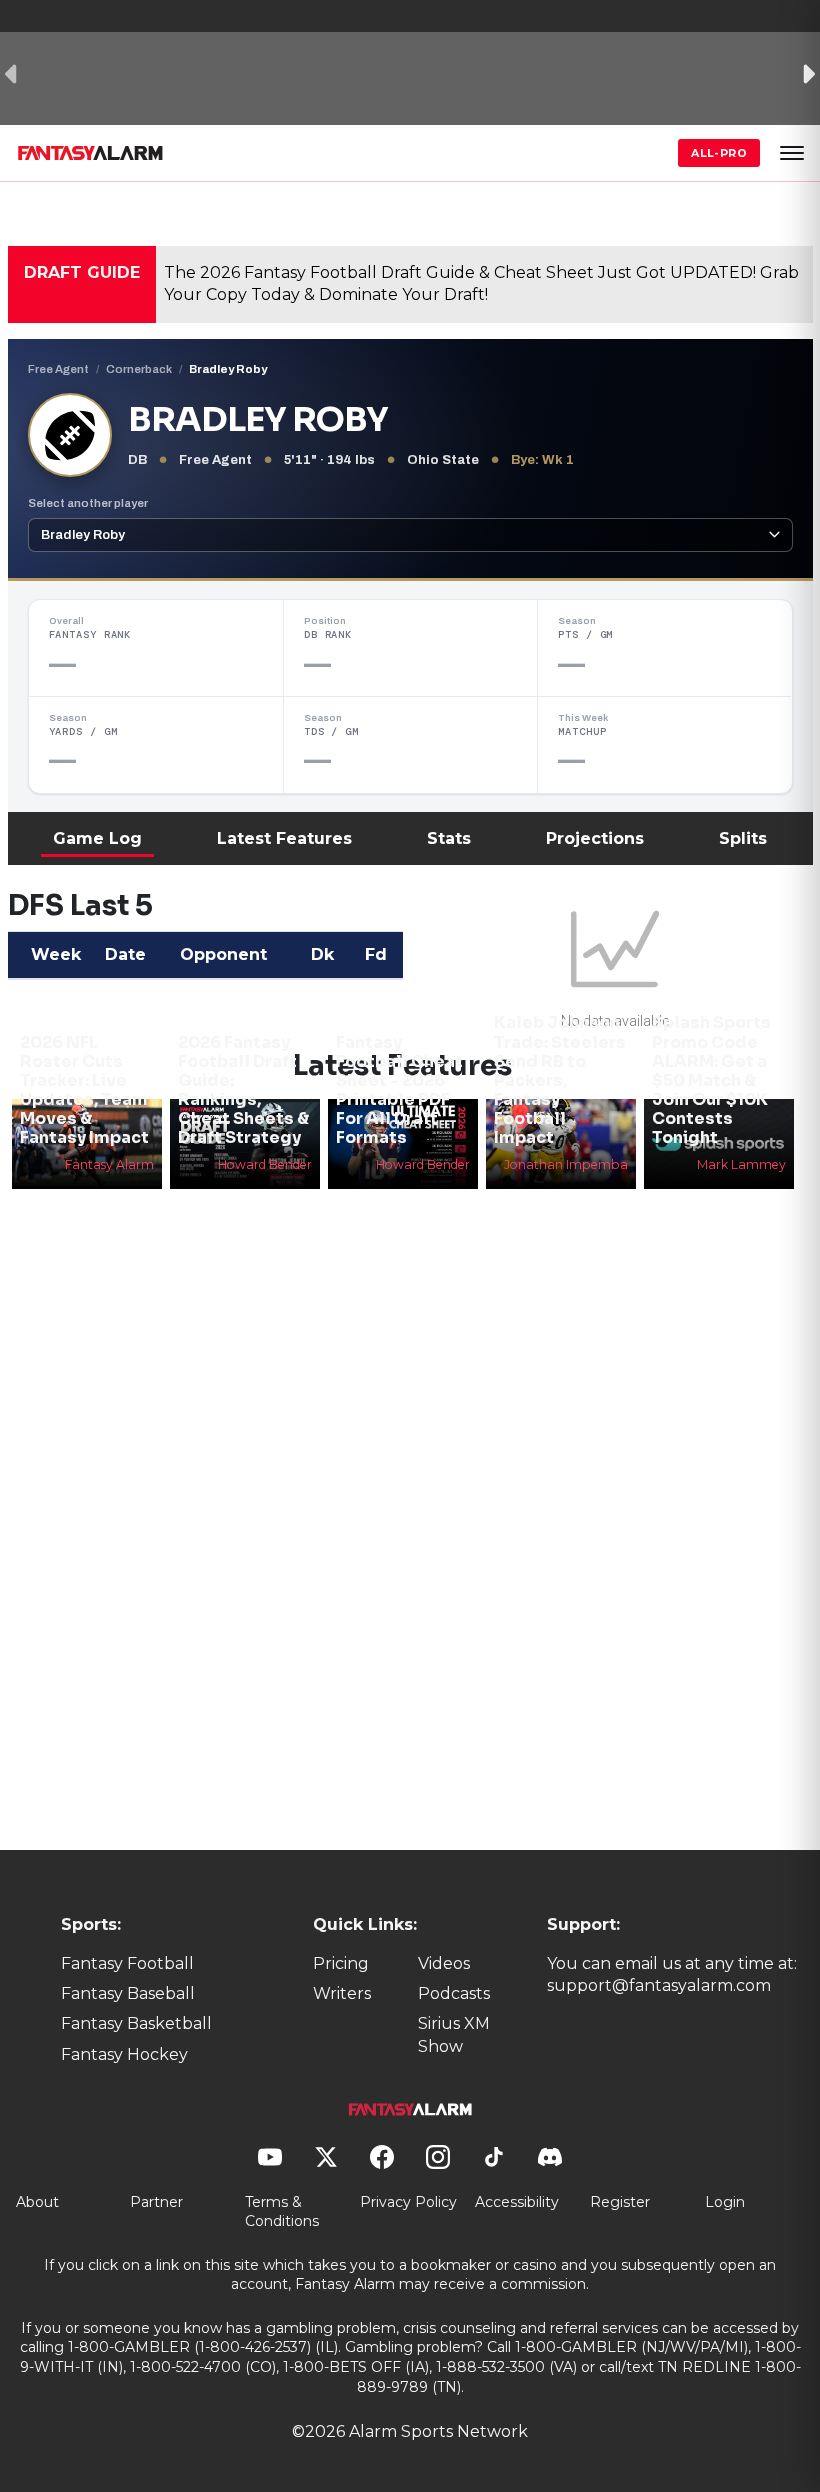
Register (620, 2202)
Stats (449, 838)
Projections (595, 838)
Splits (743, 838)
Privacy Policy (408, 2202)
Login (725, 2202)
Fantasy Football (127, 1963)
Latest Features (284, 838)
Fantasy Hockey (124, 2054)
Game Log (97, 838)
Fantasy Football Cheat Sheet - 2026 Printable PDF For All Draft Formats (399, 1090)
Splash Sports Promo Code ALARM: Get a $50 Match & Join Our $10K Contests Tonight (711, 1080)
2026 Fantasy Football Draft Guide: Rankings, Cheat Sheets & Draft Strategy (243, 1090)
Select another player (88, 503)
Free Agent (58, 369)
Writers (342, 1993)
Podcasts (454, 1993)
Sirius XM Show (454, 2034)
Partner (156, 2202)
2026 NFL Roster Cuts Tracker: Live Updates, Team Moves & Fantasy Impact (84, 1090)
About (37, 2202)
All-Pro (719, 153)
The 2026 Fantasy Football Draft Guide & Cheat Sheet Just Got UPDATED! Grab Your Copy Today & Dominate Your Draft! (481, 283)
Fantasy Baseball (128, 1993)
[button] (792, 153)
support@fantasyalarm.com (659, 1985)
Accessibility (517, 2202)
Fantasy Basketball (136, 2023)
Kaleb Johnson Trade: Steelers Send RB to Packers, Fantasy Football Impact (560, 1080)
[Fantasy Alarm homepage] (90, 153)
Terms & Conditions (282, 2212)
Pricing (341, 1963)
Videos (444, 1963)
